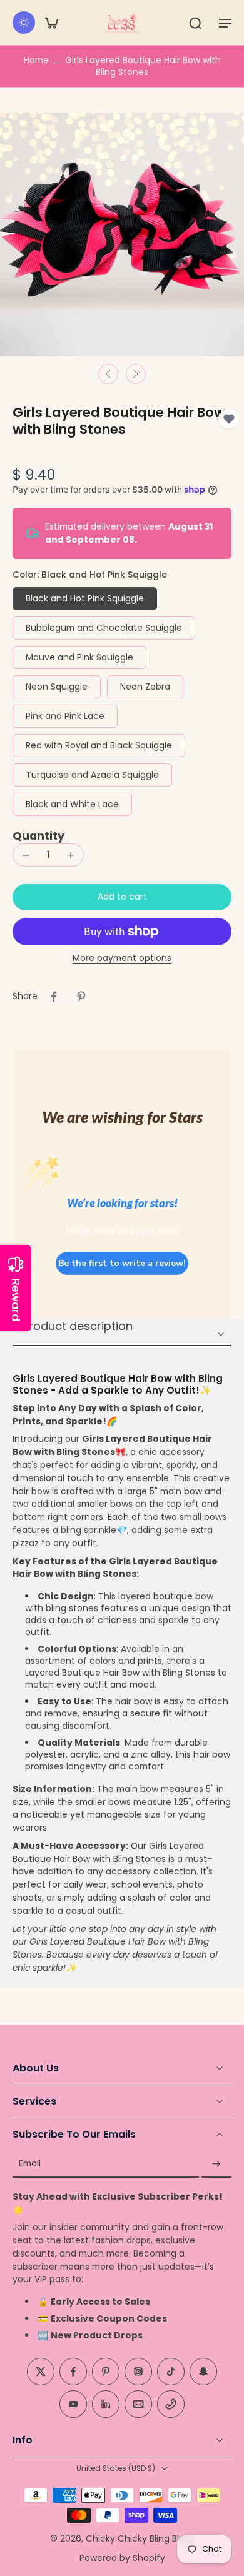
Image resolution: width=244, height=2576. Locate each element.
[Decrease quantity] (26, 855)
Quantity (38, 836)
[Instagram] (138, 2372)
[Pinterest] (106, 2372)
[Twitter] (41, 2372)
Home (36, 60)
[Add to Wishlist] (229, 419)
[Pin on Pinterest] (81, 997)
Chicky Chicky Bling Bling (139, 2538)
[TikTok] (171, 2372)
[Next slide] (136, 374)
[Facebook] (73, 2372)
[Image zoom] (122, 234)
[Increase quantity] (71, 855)
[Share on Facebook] (54, 997)
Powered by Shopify (122, 2557)
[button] (225, 23)
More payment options (122, 959)
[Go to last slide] (108, 374)
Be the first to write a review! (122, 1263)
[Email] (138, 2404)
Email (30, 2164)
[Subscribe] (216, 2164)
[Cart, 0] (51, 23)
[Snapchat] (203, 2372)
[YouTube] (73, 2404)
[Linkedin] (106, 2404)
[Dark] (24, 23)
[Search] (195, 23)
